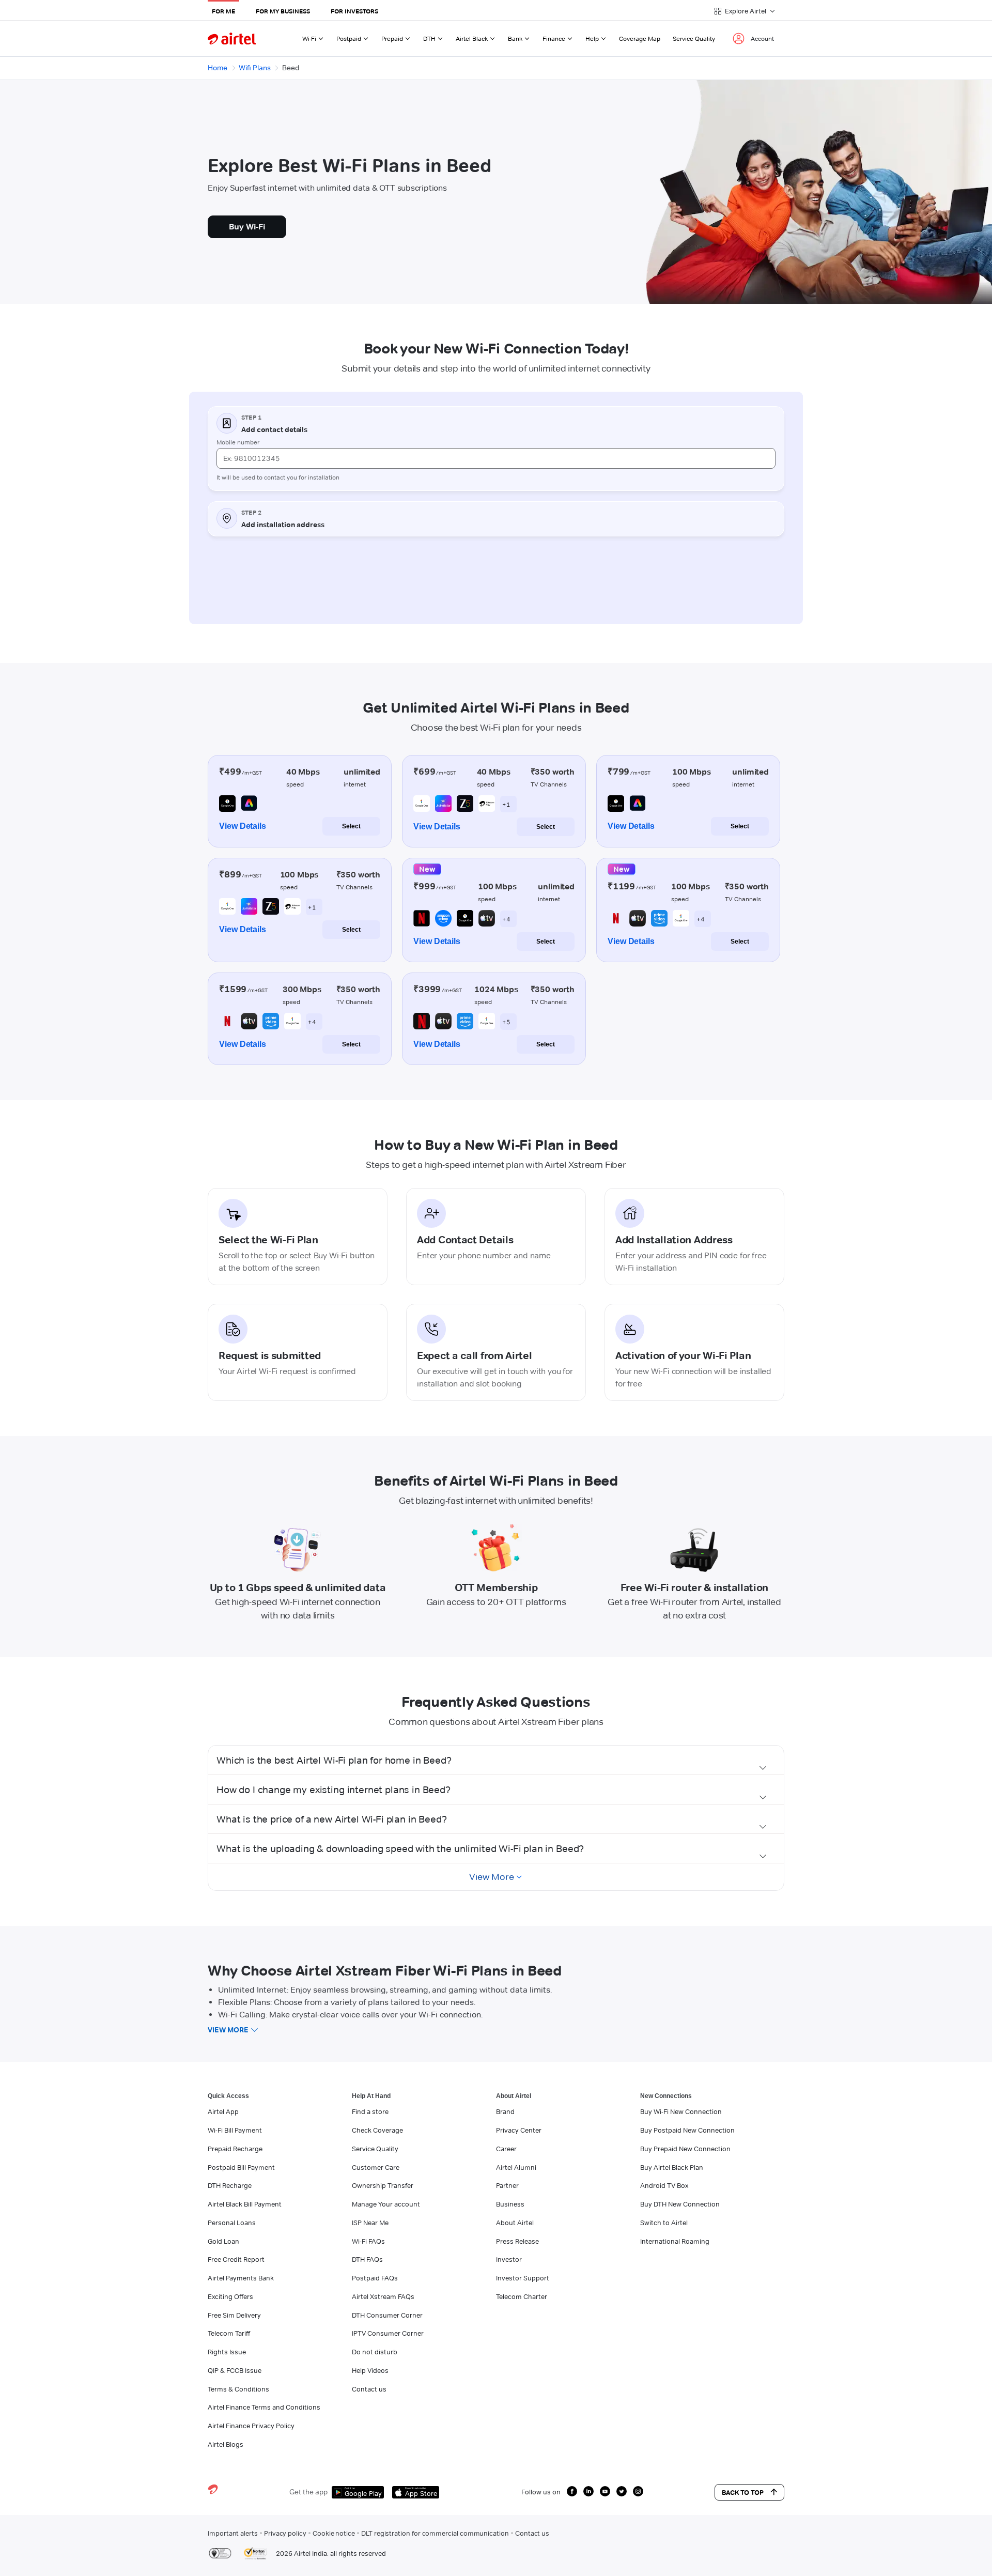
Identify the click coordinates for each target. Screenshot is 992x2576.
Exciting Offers (230, 2296)
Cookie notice (334, 2533)
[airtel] (232, 38)
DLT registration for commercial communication (435, 2533)
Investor (509, 2259)
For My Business (283, 11)
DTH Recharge (230, 2185)
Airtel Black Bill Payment (245, 2204)
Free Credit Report (236, 2259)
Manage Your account (386, 2204)
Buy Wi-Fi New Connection (681, 2111)
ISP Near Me (370, 2223)
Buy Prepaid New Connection (685, 2149)
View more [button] (228, 2030)
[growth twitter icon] (622, 2491)
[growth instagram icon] (638, 2491)
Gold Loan (223, 2241)
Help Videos (370, 2370)
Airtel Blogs (226, 2444)
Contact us (369, 2389)
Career (506, 2149)
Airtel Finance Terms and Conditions (264, 2407)
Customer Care (376, 2167)
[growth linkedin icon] (588, 2491)
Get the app (308, 2492)
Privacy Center (519, 2130)
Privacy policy (285, 2533)
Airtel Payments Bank (241, 2278)
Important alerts (233, 2533)
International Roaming (675, 2241)
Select (351, 826)
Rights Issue (227, 2352)
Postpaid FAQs (375, 2278)
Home (218, 68)
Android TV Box (664, 2185)
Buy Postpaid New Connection (687, 2130)
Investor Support (523, 2278)
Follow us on (541, 2492)
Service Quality (694, 38)
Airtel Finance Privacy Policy (251, 2426)
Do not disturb (375, 2352)
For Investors (354, 11)
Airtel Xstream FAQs (383, 2296)
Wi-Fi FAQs (368, 2241)
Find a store (370, 2111)
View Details (243, 826)
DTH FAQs (367, 2259)
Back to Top (743, 2492)
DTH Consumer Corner (387, 2315)
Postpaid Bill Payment (241, 2167)
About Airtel (515, 2223)
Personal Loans (232, 2223)
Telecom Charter (522, 2296)
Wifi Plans (255, 68)
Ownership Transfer (383, 2185)
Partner (507, 2185)
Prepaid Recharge (235, 2149)
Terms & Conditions (238, 2389)
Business (510, 2204)
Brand (505, 2111)
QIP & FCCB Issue (235, 2370)
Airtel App (223, 2111)
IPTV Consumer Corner (388, 2333)
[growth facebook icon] (572, 2491)
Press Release (517, 2241)
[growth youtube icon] (605, 2491)
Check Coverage (377, 2130)
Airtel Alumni (516, 2167)
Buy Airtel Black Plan (672, 2167)
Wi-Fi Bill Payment (235, 2130)
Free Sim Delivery (234, 2315)
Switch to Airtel (664, 2223)
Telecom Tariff (229, 2333)
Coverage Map (640, 38)
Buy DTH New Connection (680, 2204)
